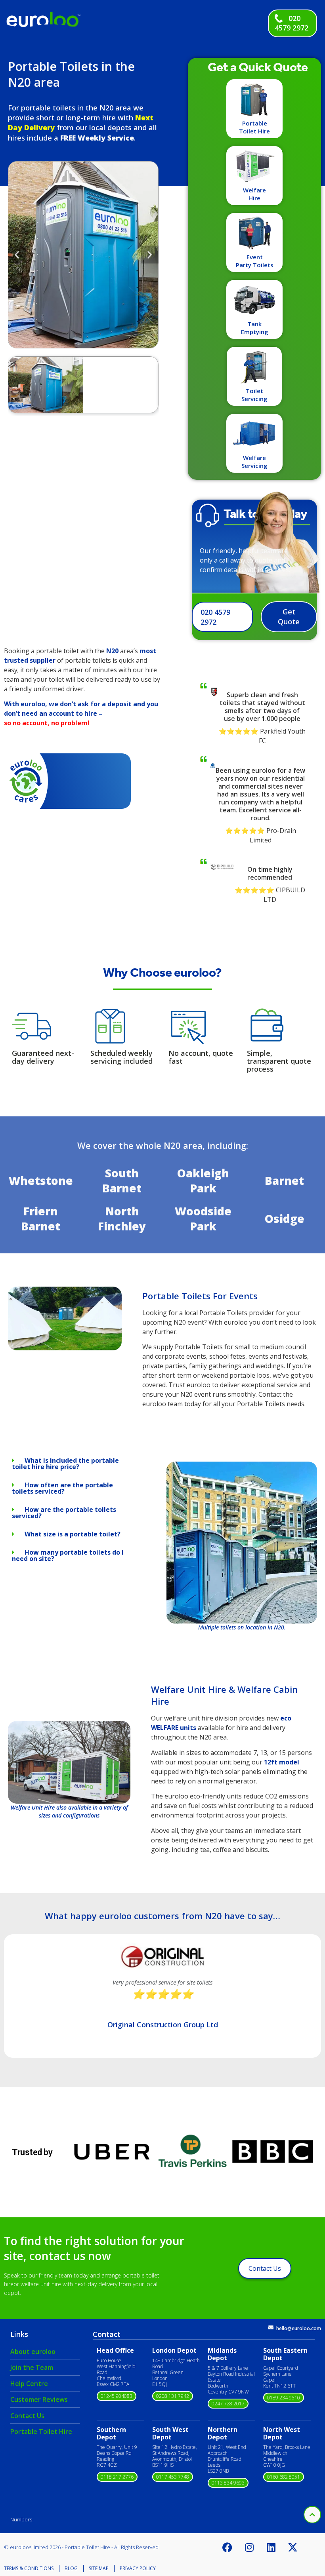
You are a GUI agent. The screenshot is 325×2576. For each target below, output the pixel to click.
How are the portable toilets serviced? (64, 1513)
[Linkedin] (271, 2547)
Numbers (21, 2519)
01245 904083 (117, 2396)
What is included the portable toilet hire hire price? (65, 1464)
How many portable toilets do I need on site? (68, 1555)
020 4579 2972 (292, 23)
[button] (17, 254)
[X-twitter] (293, 2547)
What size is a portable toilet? (73, 1534)
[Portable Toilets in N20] (65, 1348)
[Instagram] (249, 2547)
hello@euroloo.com (299, 2328)
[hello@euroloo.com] (271, 2328)
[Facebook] (227, 2547)
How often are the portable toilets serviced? (62, 1488)
